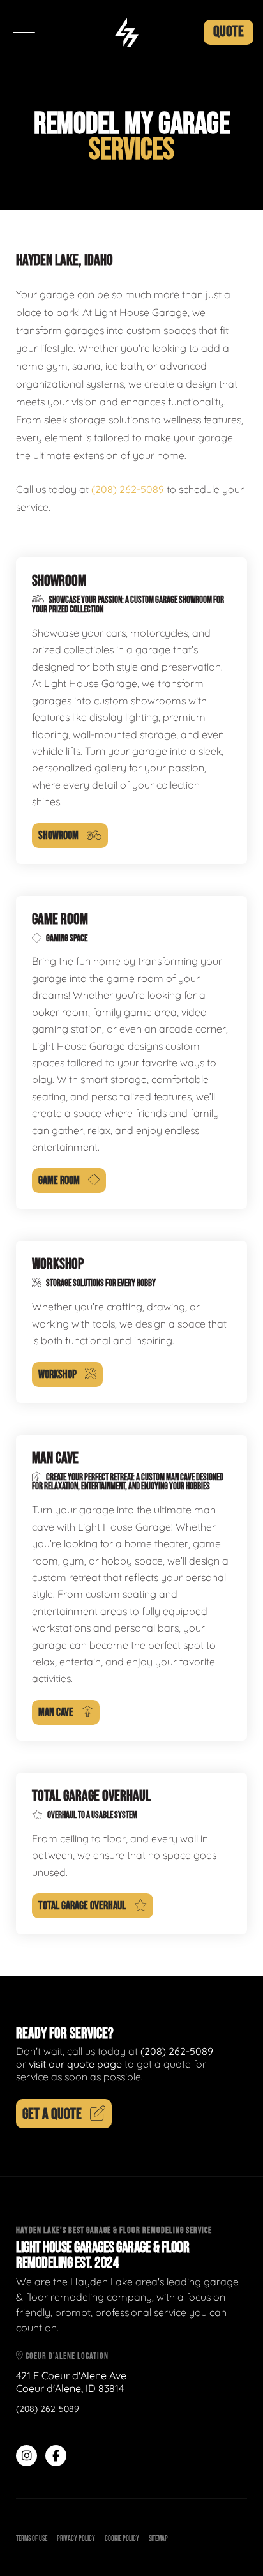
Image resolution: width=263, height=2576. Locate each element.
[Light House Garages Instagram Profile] (26, 2456)
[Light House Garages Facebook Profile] (56, 2456)
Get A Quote (52, 2114)
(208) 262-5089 (128, 489)
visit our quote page (75, 2064)
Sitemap (158, 2539)
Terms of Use (32, 2539)
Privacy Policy (76, 2539)
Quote (229, 32)
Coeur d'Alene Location (66, 2356)
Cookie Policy (122, 2539)
